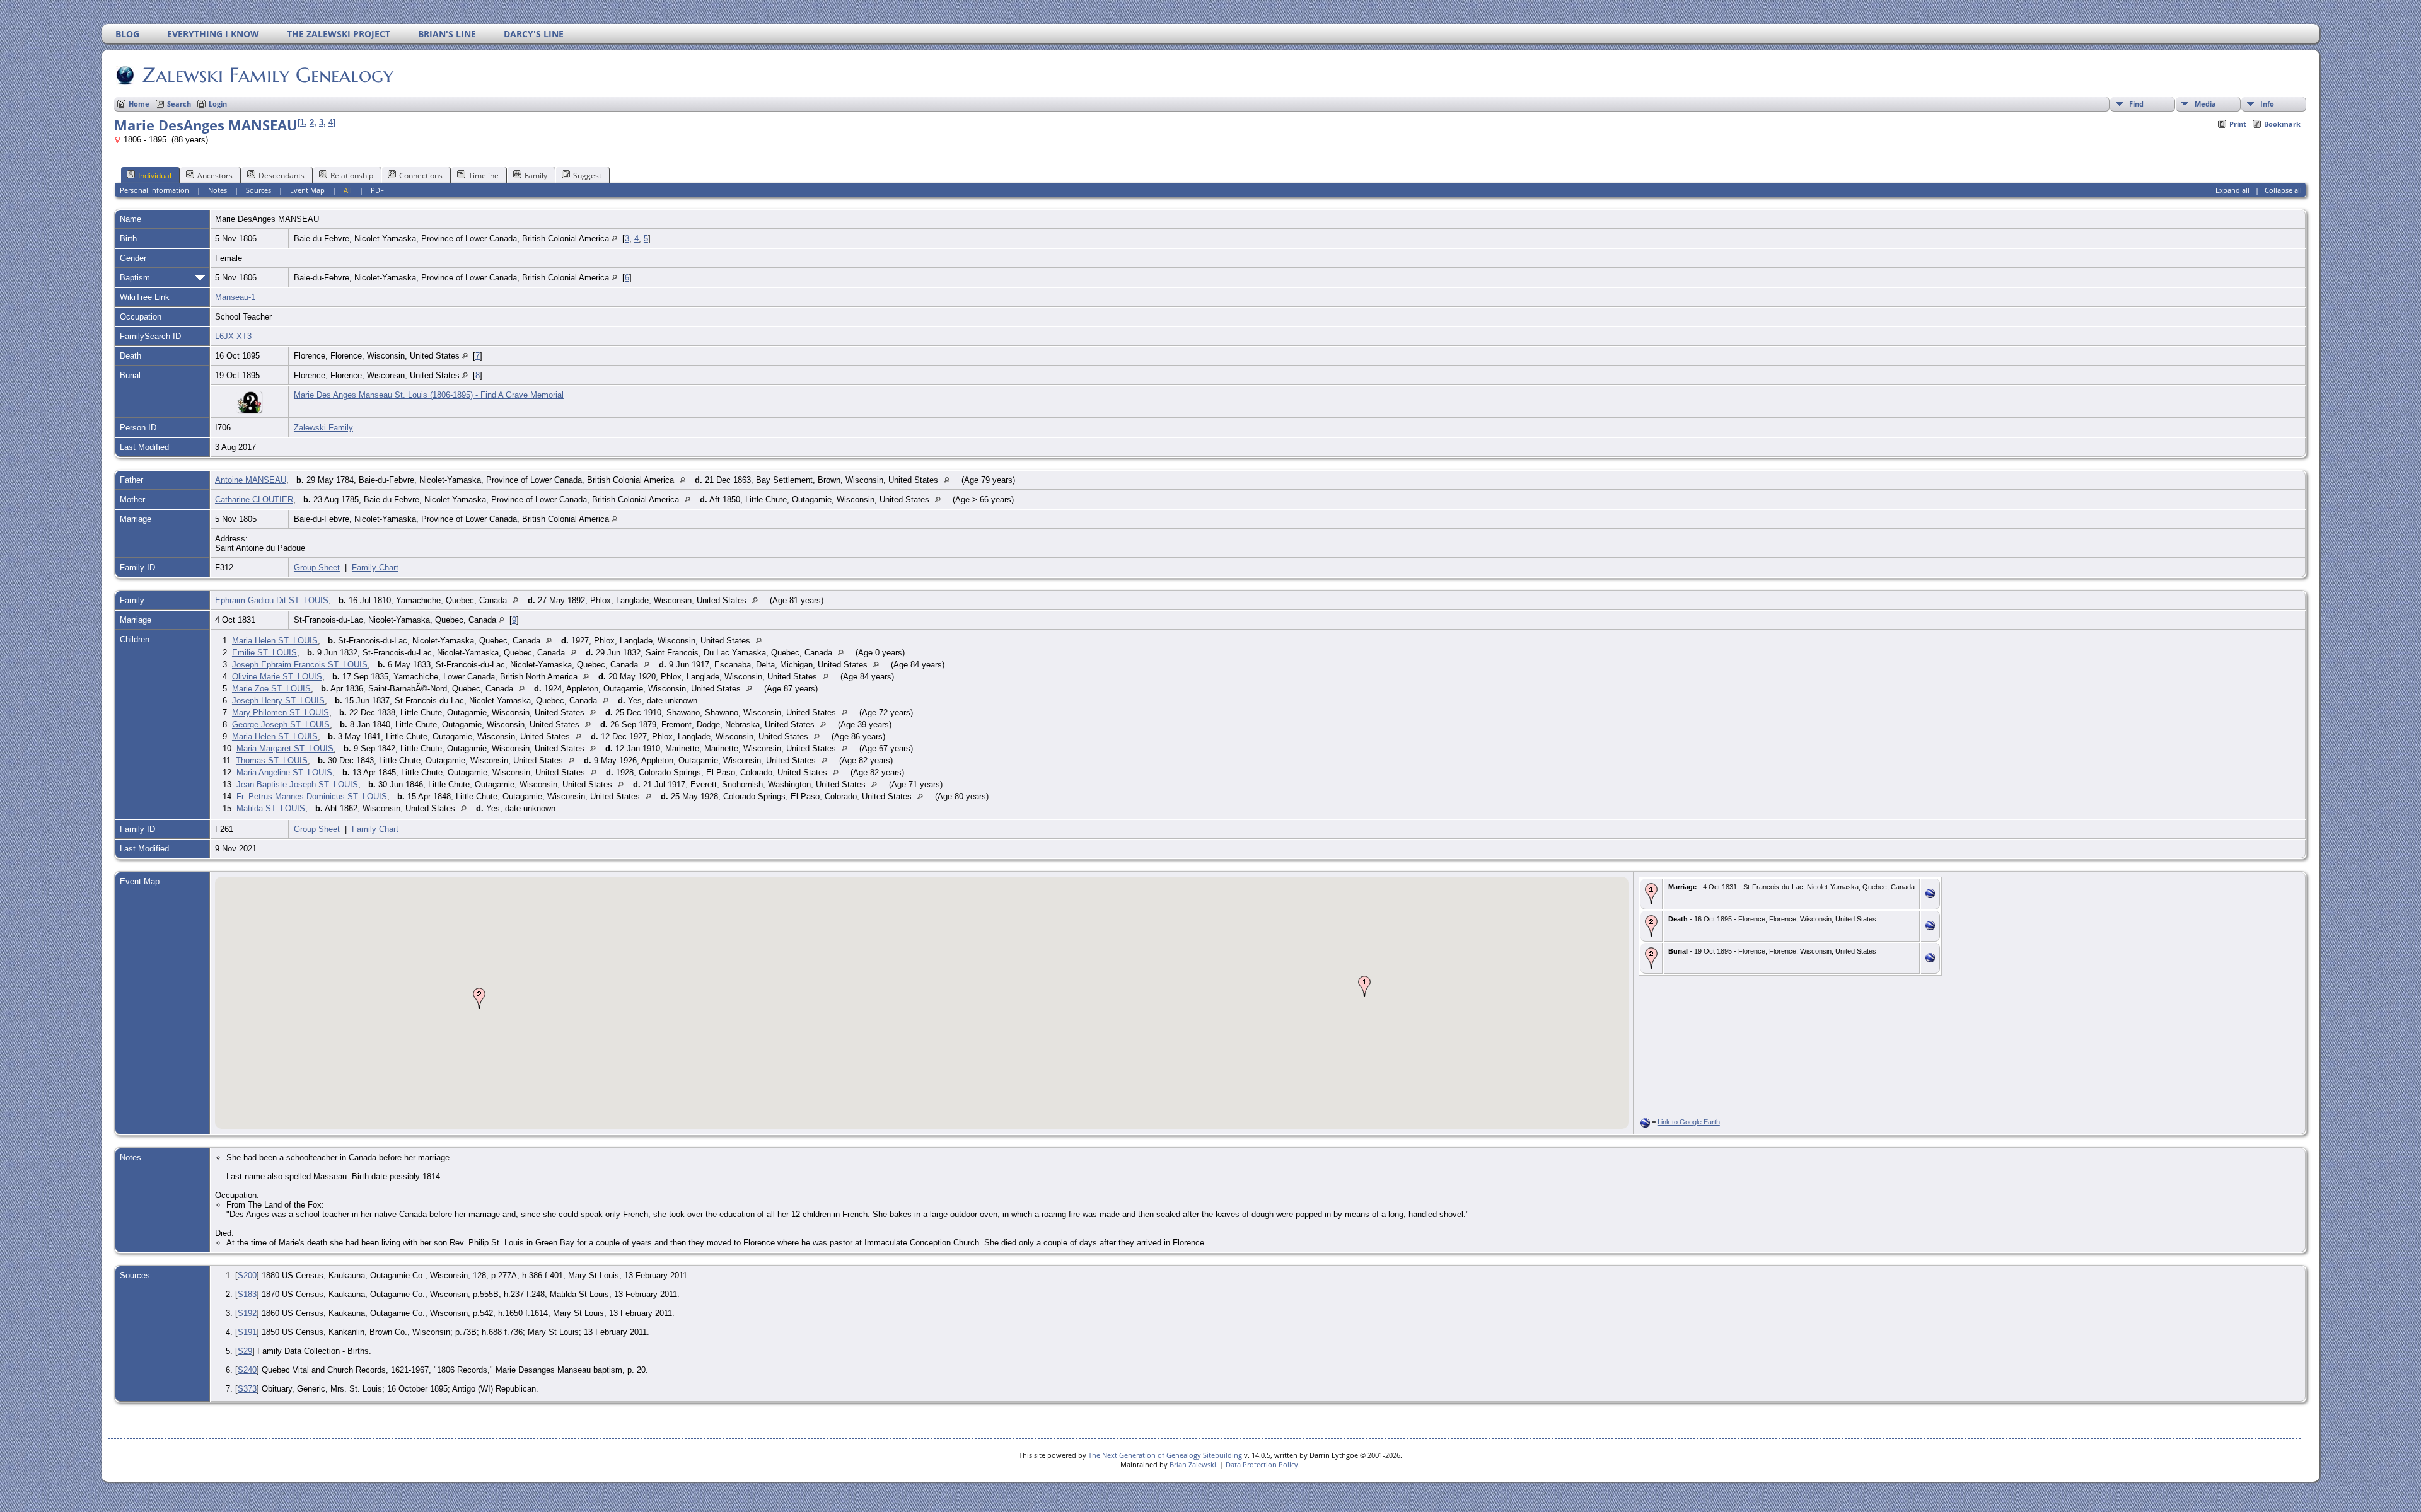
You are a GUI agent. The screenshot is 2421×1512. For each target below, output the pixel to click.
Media (2205, 104)
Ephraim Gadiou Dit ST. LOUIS (272, 600)
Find (2136, 104)
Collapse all (2283, 190)
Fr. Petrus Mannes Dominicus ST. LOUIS (312, 796)
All (348, 190)
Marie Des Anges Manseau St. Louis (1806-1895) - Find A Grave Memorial (429, 395)
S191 (247, 1332)
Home (139, 104)
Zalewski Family (323, 428)
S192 (247, 1313)
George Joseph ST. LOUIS (281, 724)
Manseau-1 (235, 297)
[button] (1364, 986)
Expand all (2232, 190)
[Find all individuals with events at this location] (614, 239)
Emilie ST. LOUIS (264, 653)
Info (2267, 104)
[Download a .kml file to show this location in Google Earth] (1930, 895)
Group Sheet (317, 568)
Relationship (352, 176)
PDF (377, 190)
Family (536, 176)
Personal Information (154, 190)
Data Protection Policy (1262, 1464)
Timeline (484, 176)
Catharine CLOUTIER (254, 499)
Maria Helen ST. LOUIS (275, 641)
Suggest (587, 176)
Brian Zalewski (1193, 1464)
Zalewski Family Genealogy (268, 75)
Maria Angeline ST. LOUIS (284, 772)
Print (2238, 124)
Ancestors (215, 176)
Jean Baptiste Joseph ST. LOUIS (297, 784)
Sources (258, 190)
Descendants (282, 176)
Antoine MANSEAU (251, 480)
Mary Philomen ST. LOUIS (281, 713)
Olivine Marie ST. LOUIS (277, 677)
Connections (421, 176)
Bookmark (2282, 124)
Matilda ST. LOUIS (271, 808)
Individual (155, 176)
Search (179, 104)
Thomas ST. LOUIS (272, 760)
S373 (247, 1389)
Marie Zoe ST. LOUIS (271, 689)
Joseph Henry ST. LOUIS (278, 701)
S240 (247, 1370)
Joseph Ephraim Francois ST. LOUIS (300, 665)
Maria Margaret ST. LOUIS (285, 748)
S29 (245, 1351)
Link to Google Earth (1689, 1122)
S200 (247, 1275)
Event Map (307, 190)
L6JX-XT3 (233, 336)
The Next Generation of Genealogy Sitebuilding (1165, 1455)
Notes (218, 190)
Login (218, 104)
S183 (247, 1294)
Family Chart (375, 568)
